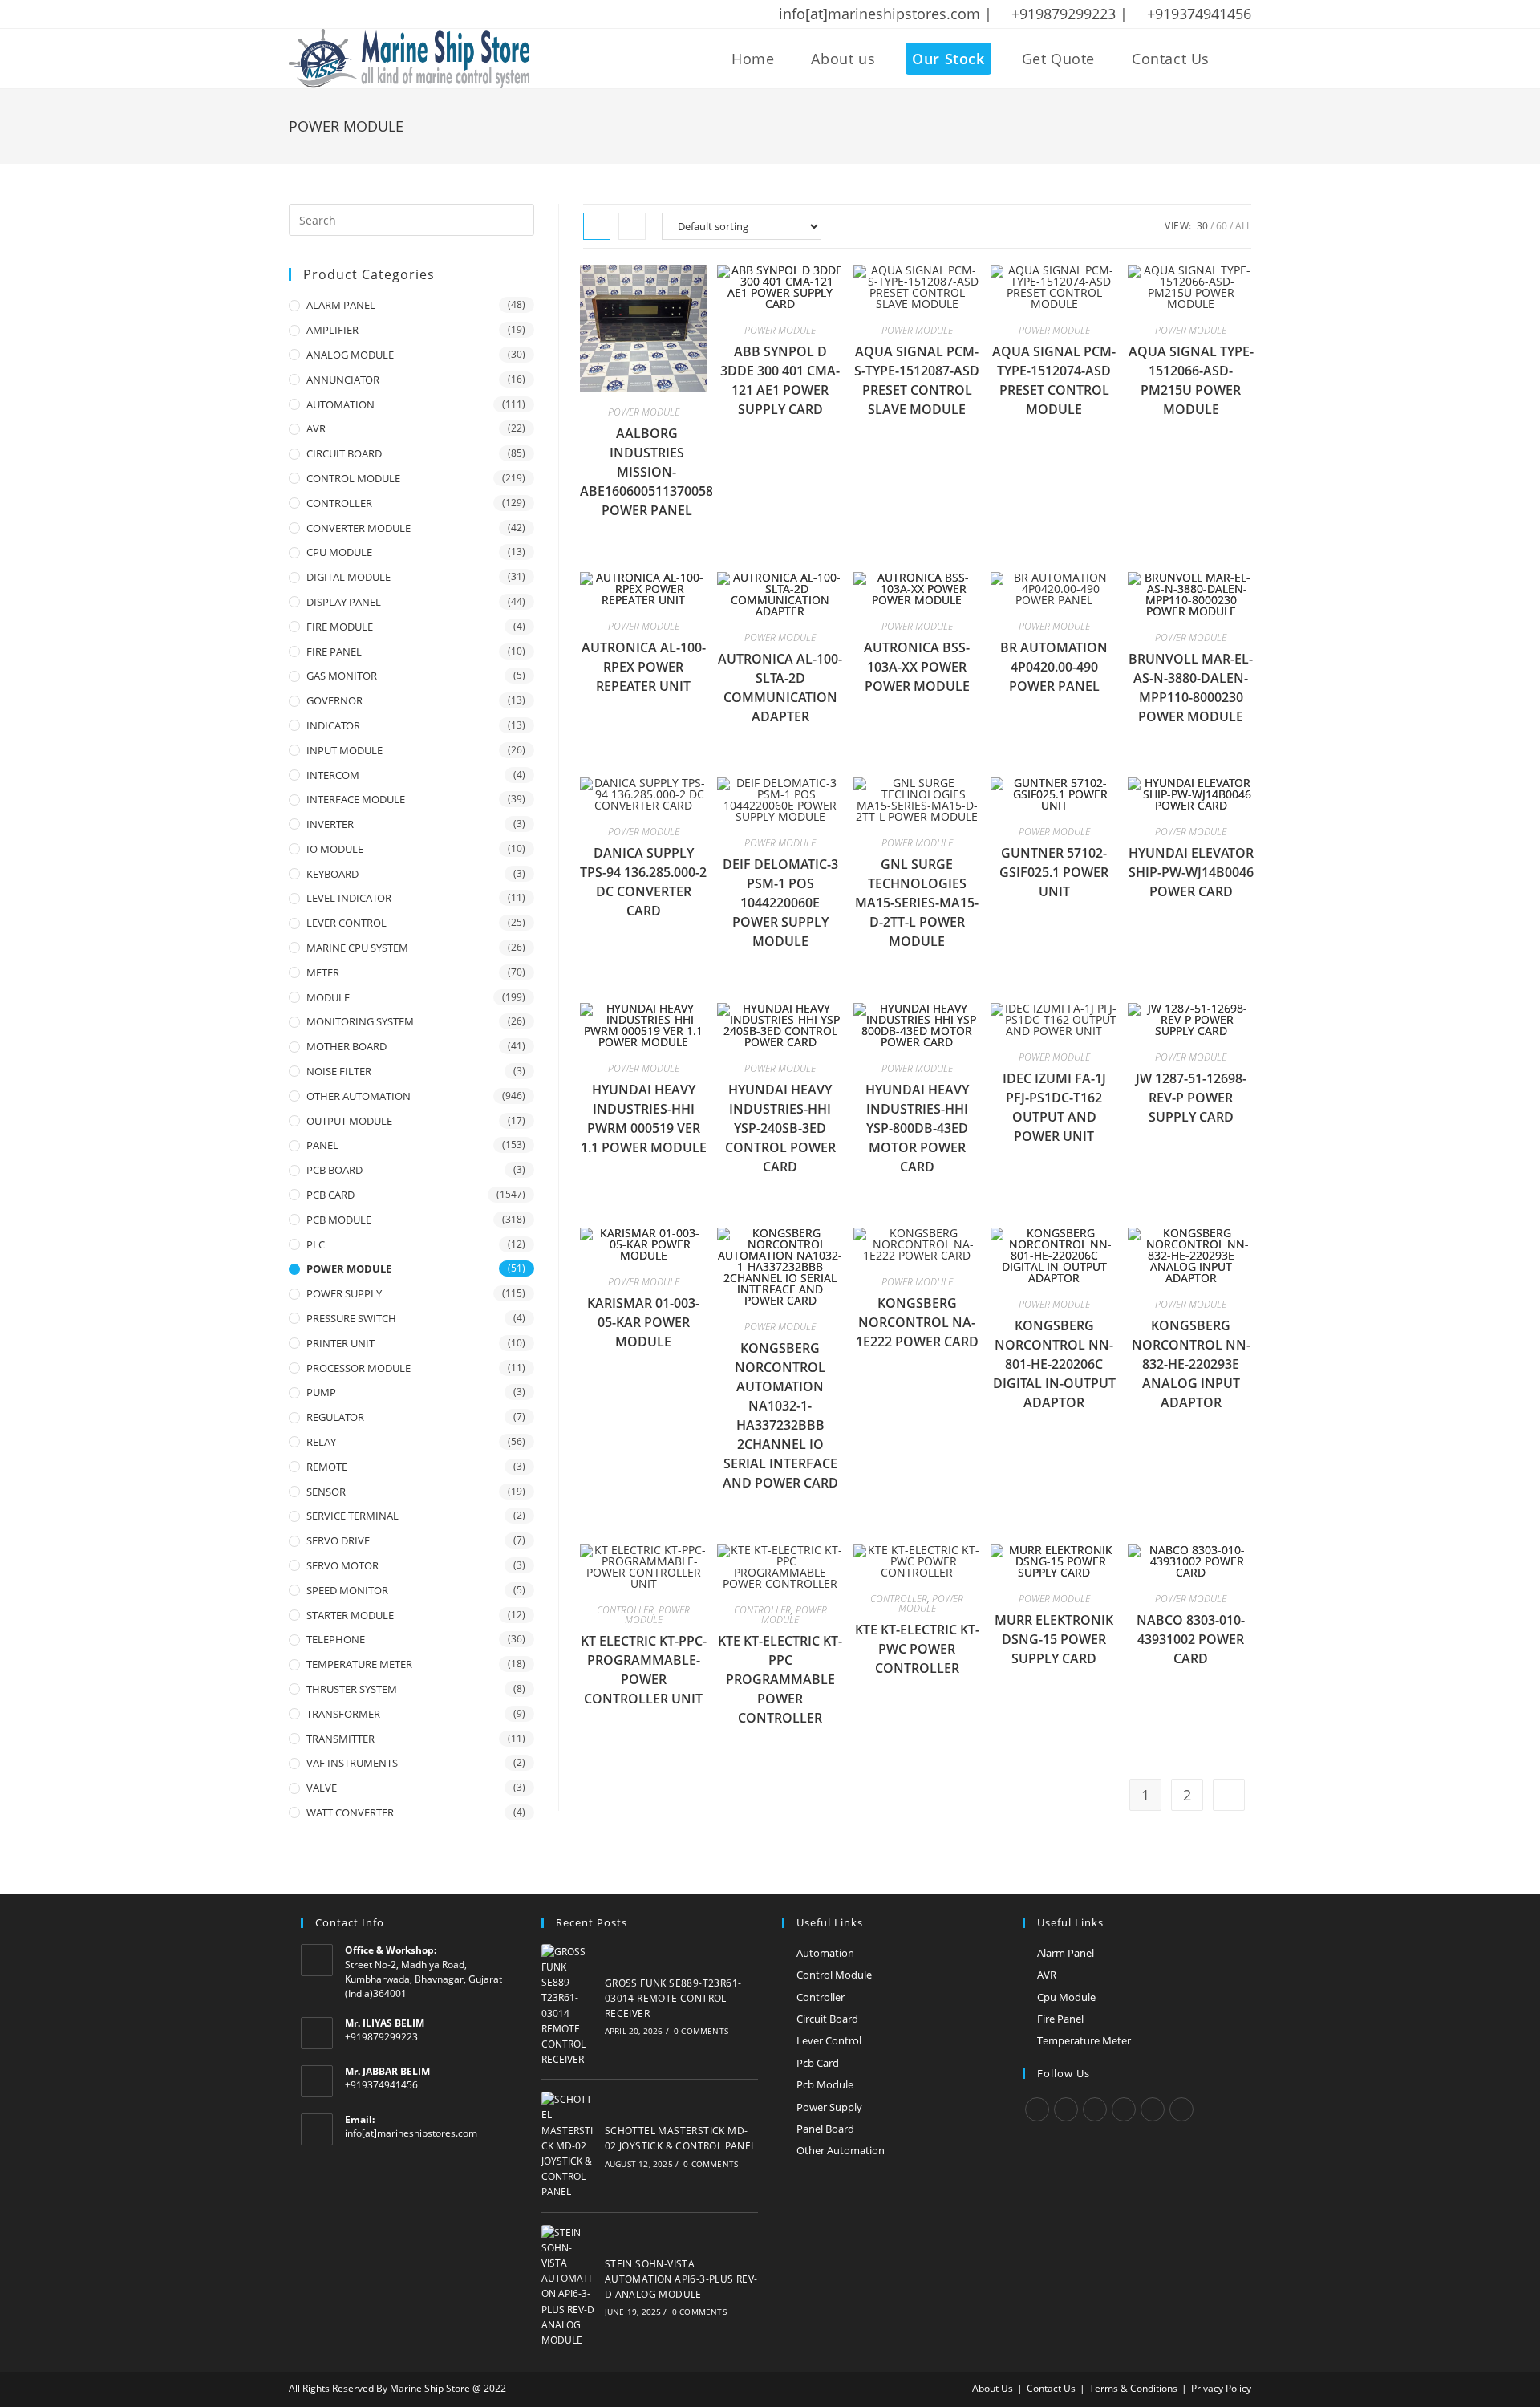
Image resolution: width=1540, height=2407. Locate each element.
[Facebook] (1066, 2109)
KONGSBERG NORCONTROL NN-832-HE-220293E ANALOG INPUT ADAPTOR (1191, 1364)
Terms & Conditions (1133, 2388)
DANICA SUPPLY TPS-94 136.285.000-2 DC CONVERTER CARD (643, 882)
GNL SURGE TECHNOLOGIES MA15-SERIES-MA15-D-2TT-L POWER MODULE (917, 903)
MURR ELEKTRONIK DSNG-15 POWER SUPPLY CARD (1054, 1639)
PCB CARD (330, 1195)
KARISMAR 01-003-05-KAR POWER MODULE (643, 1322)
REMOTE (327, 1467)
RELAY (321, 1442)
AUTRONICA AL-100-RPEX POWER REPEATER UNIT (644, 667)
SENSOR (326, 1492)
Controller (821, 1997)
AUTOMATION (340, 404)
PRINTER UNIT (340, 1343)
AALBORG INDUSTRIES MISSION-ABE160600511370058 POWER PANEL (646, 472)
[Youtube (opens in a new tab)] (399, 14)
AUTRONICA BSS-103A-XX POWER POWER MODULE (917, 667)
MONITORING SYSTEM (360, 1021)
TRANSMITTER (340, 1739)
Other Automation (841, 2150)
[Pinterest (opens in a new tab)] (336, 14)
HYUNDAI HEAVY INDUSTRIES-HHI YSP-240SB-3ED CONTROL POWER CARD (780, 1128)
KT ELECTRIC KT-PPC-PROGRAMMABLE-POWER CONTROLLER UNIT (644, 1670)
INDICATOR (333, 725)
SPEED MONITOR (347, 1590)
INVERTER (330, 824)
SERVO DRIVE (338, 1540)
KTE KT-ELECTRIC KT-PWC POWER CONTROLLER (917, 1649)
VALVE (322, 1788)
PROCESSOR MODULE (359, 1368)
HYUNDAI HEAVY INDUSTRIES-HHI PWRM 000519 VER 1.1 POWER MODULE (644, 1118)
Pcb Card (818, 2063)
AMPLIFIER (332, 330)
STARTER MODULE (350, 1615)
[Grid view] (597, 226)
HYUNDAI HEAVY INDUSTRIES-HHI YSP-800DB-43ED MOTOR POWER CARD (917, 1128)
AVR (316, 428)
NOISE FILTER (339, 1071)
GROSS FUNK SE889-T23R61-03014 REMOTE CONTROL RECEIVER (673, 1998)
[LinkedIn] (1124, 2109)
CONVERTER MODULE (359, 528)
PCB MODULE (339, 1220)
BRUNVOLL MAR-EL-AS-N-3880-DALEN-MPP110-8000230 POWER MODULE (1191, 688)
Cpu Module (1066, 1997)
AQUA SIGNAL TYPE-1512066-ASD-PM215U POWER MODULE (1191, 380)
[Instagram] (1095, 2109)
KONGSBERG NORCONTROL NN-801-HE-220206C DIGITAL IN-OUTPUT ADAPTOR (1054, 1364)
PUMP (321, 1392)
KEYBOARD (332, 874)
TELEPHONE (336, 1639)
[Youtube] (1181, 2109)
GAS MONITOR (342, 676)
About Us (993, 2388)
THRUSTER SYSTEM (352, 1689)
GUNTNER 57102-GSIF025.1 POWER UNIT (1054, 872)
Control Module (834, 1975)
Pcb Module (825, 2084)
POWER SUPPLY (344, 1293)
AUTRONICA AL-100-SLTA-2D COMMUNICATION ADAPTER (780, 688)
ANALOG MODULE (350, 355)
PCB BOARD (334, 1170)
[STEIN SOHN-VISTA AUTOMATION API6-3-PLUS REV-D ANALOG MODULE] (569, 2287)
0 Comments (701, 2031)
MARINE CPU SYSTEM (357, 948)
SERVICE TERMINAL (353, 1516)
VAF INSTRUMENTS (352, 1763)
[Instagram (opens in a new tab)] (357, 14)
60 (1222, 226)
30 (1202, 226)
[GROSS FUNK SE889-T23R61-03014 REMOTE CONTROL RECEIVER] (569, 2006)
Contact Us (1051, 2388)
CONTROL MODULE (353, 478)
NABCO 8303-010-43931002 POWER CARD (1191, 1639)
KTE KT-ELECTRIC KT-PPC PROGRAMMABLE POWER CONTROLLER (780, 1679)
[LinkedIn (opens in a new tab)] (378, 14)
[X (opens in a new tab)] (297, 14)
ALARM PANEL (341, 305)
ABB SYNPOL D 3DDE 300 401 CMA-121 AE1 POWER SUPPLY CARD (780, 380)
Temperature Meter (1084, 2040)
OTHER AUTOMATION (359, 1096)
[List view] (632, 226)
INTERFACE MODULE (356, 799)
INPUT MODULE (344, 750)
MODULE (328, 997)
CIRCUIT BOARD (344, 453)
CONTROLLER (625, 1610)
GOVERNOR (334, 700)
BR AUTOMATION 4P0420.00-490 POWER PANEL (1054, 667)
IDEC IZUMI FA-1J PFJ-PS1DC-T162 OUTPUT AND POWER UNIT (1054, 1107)
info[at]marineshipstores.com (411, 2133)
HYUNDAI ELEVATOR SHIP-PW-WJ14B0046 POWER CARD (1191, 872)
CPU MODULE (339, 552)
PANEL (322, 1145)
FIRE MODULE (340, 627)
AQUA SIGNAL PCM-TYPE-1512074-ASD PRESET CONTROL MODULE (1054, 380)
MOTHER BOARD (346, 1046)
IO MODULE (335, 849)
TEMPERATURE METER (359, 1664)
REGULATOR (335, 1417)
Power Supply (829, 2107)
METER (323, 972)
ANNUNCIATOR (343, 380)
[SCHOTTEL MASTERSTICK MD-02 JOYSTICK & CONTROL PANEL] (569, 2145)
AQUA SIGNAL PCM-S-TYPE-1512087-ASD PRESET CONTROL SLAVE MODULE (917, 380)
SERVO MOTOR (342, 1565)
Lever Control (829, 2040)
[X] (1037, 2109)
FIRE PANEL (334, 651)
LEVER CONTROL (346, 923)
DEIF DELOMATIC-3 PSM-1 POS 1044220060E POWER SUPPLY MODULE (780, 903)
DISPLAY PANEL (344, 602)
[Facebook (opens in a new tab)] (315, 14)
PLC (316, 1244)
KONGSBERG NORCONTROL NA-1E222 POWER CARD (917, 1322)
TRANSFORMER (343, 1714)
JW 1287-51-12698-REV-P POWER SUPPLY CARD (1191, 1098)
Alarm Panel (1066, 1953)
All (1243, 226)
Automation (825, 1953)
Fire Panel (1060, 2019)
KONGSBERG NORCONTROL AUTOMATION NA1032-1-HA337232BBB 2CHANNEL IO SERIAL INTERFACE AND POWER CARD (780, 1415)
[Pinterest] (1153, 2109)
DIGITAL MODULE (349, 577)
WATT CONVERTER (350, 1812)
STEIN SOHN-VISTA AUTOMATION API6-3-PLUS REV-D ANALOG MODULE (681, 2279)
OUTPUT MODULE (349, 1121)
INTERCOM (333, 775)
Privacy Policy (1221, 2388)
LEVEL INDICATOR (349, 898)
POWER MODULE (644, 412)
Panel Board (825, 2129)
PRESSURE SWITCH (351, 1318)
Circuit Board (827, 2019)
